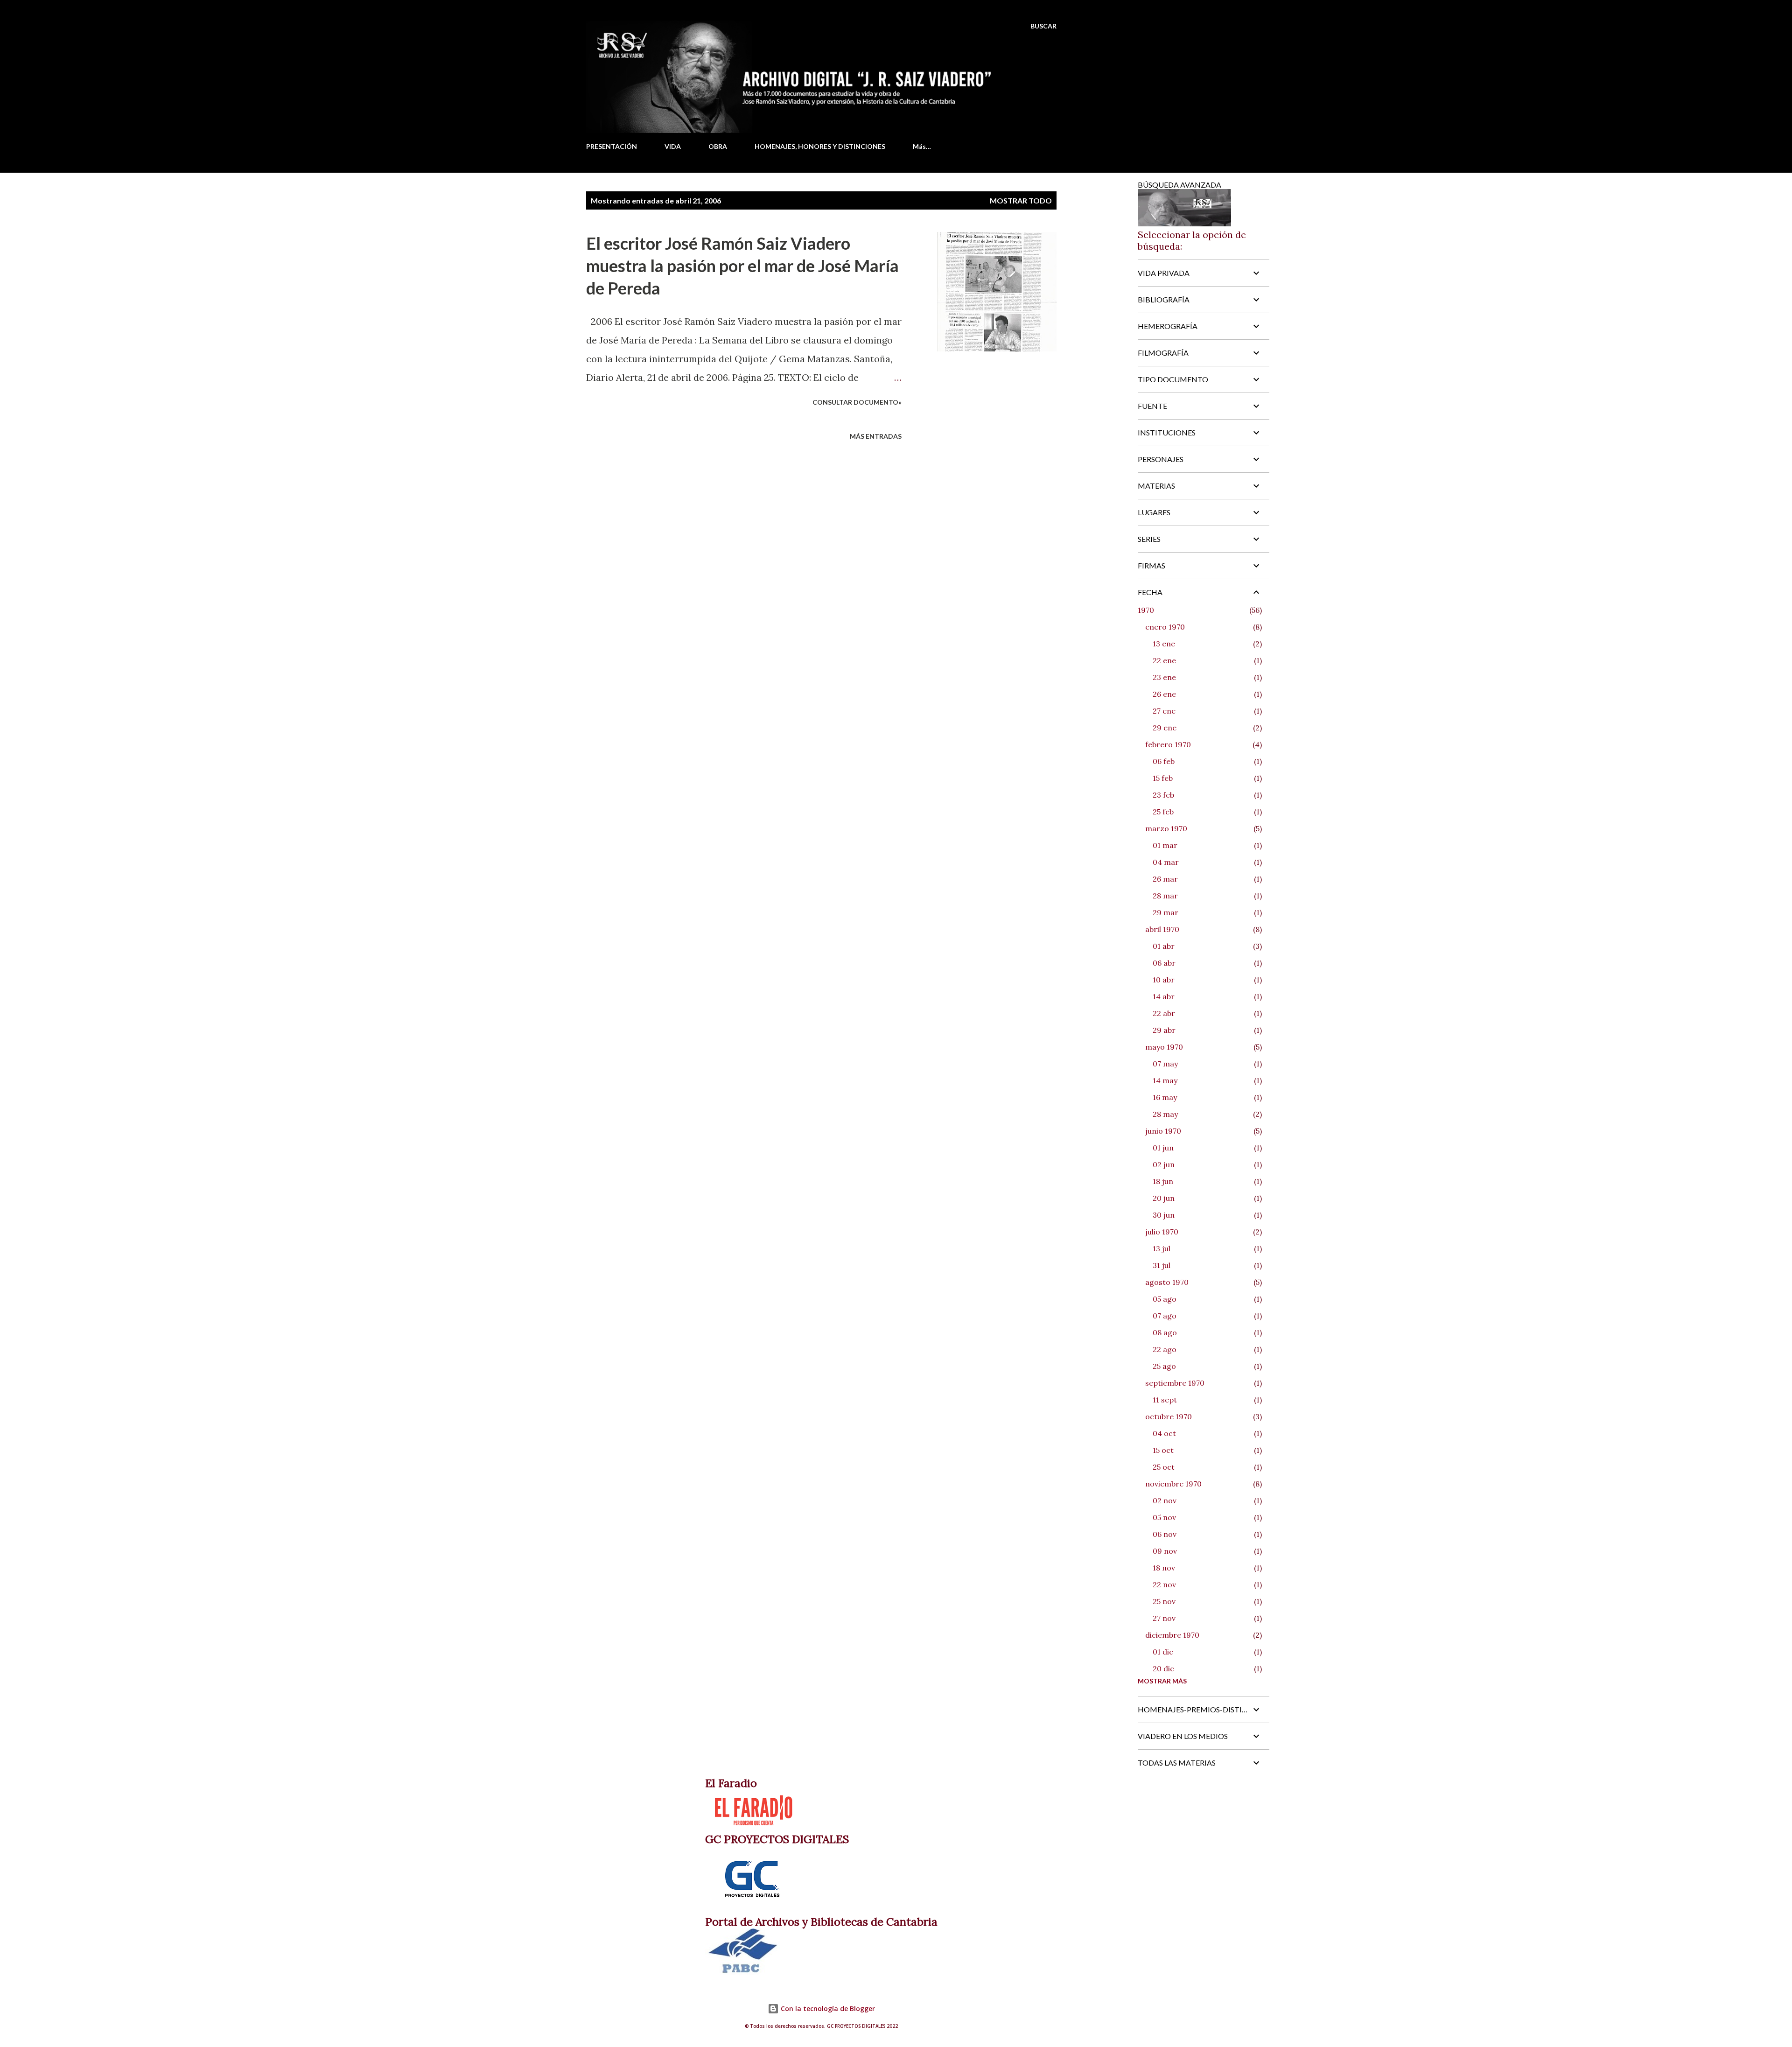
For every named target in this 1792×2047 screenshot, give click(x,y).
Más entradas (876, 436)
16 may (1165, 1097)
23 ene (1164, 677)
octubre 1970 (1169, 1416)
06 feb (1164, 761)
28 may (1165, 1114)
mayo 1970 (1164, 1047)
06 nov (1165, 1534)
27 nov (1164, 1618)
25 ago (1164, 1366)
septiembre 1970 (1175, 1383)
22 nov (1164, 1584)
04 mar (1166, 862)
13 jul (1162, 1248)
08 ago (1165, 1332)
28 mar (1165, 896)
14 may (1165, 1080)
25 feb (1163, 812)
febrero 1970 (1168, 744)
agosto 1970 (1167, 1282)
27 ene (1164, 711)
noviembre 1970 (1173, 1484)
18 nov (1164, 1568)
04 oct (1164, 1433)
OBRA (718, 146)
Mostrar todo (1021, 200)
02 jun (1164, 1164)
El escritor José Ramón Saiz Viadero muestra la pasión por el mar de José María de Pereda (742, 266)
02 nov (1165, 1500)
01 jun (1163, 1148)
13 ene (1164, 644)
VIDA (673, 146)
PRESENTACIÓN (612, 146)
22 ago (1165, 1349)
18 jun (1163, 1181)
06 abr (1164, 963)
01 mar (1165, 845)
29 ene (1165, 728)
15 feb (1163, 778)
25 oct (1164, 1467)
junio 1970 (1163, 1131)
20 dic (1163, 1668)
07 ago (1165, 1316)
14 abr (1164, 996)
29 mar (1165, 912)
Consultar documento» (857, 402)
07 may (1165, 1064)
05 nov (1164, 1517)
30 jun (1164, 1215)
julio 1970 (1162, 1232)
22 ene (1164, 660)
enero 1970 (1165, 627)
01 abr (1164, 946)
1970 (1146, 610)
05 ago (1165, 1299)
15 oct (1163, 1450)
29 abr (1164, 1030)
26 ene (1164, 694)
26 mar (1165, 879)
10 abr (1164, 980)
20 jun (1164, 1198)
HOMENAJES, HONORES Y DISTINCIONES (820, 146)
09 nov (1165, 1551)
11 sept (1165, 1400)
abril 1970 (1162, 929)
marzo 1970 (1166, 828)
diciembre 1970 (1172, 1635)
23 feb (1163, 795)
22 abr (1164, 1013)
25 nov (1164, 1601)
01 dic (1163, 1652)
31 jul (1162, 1265)
